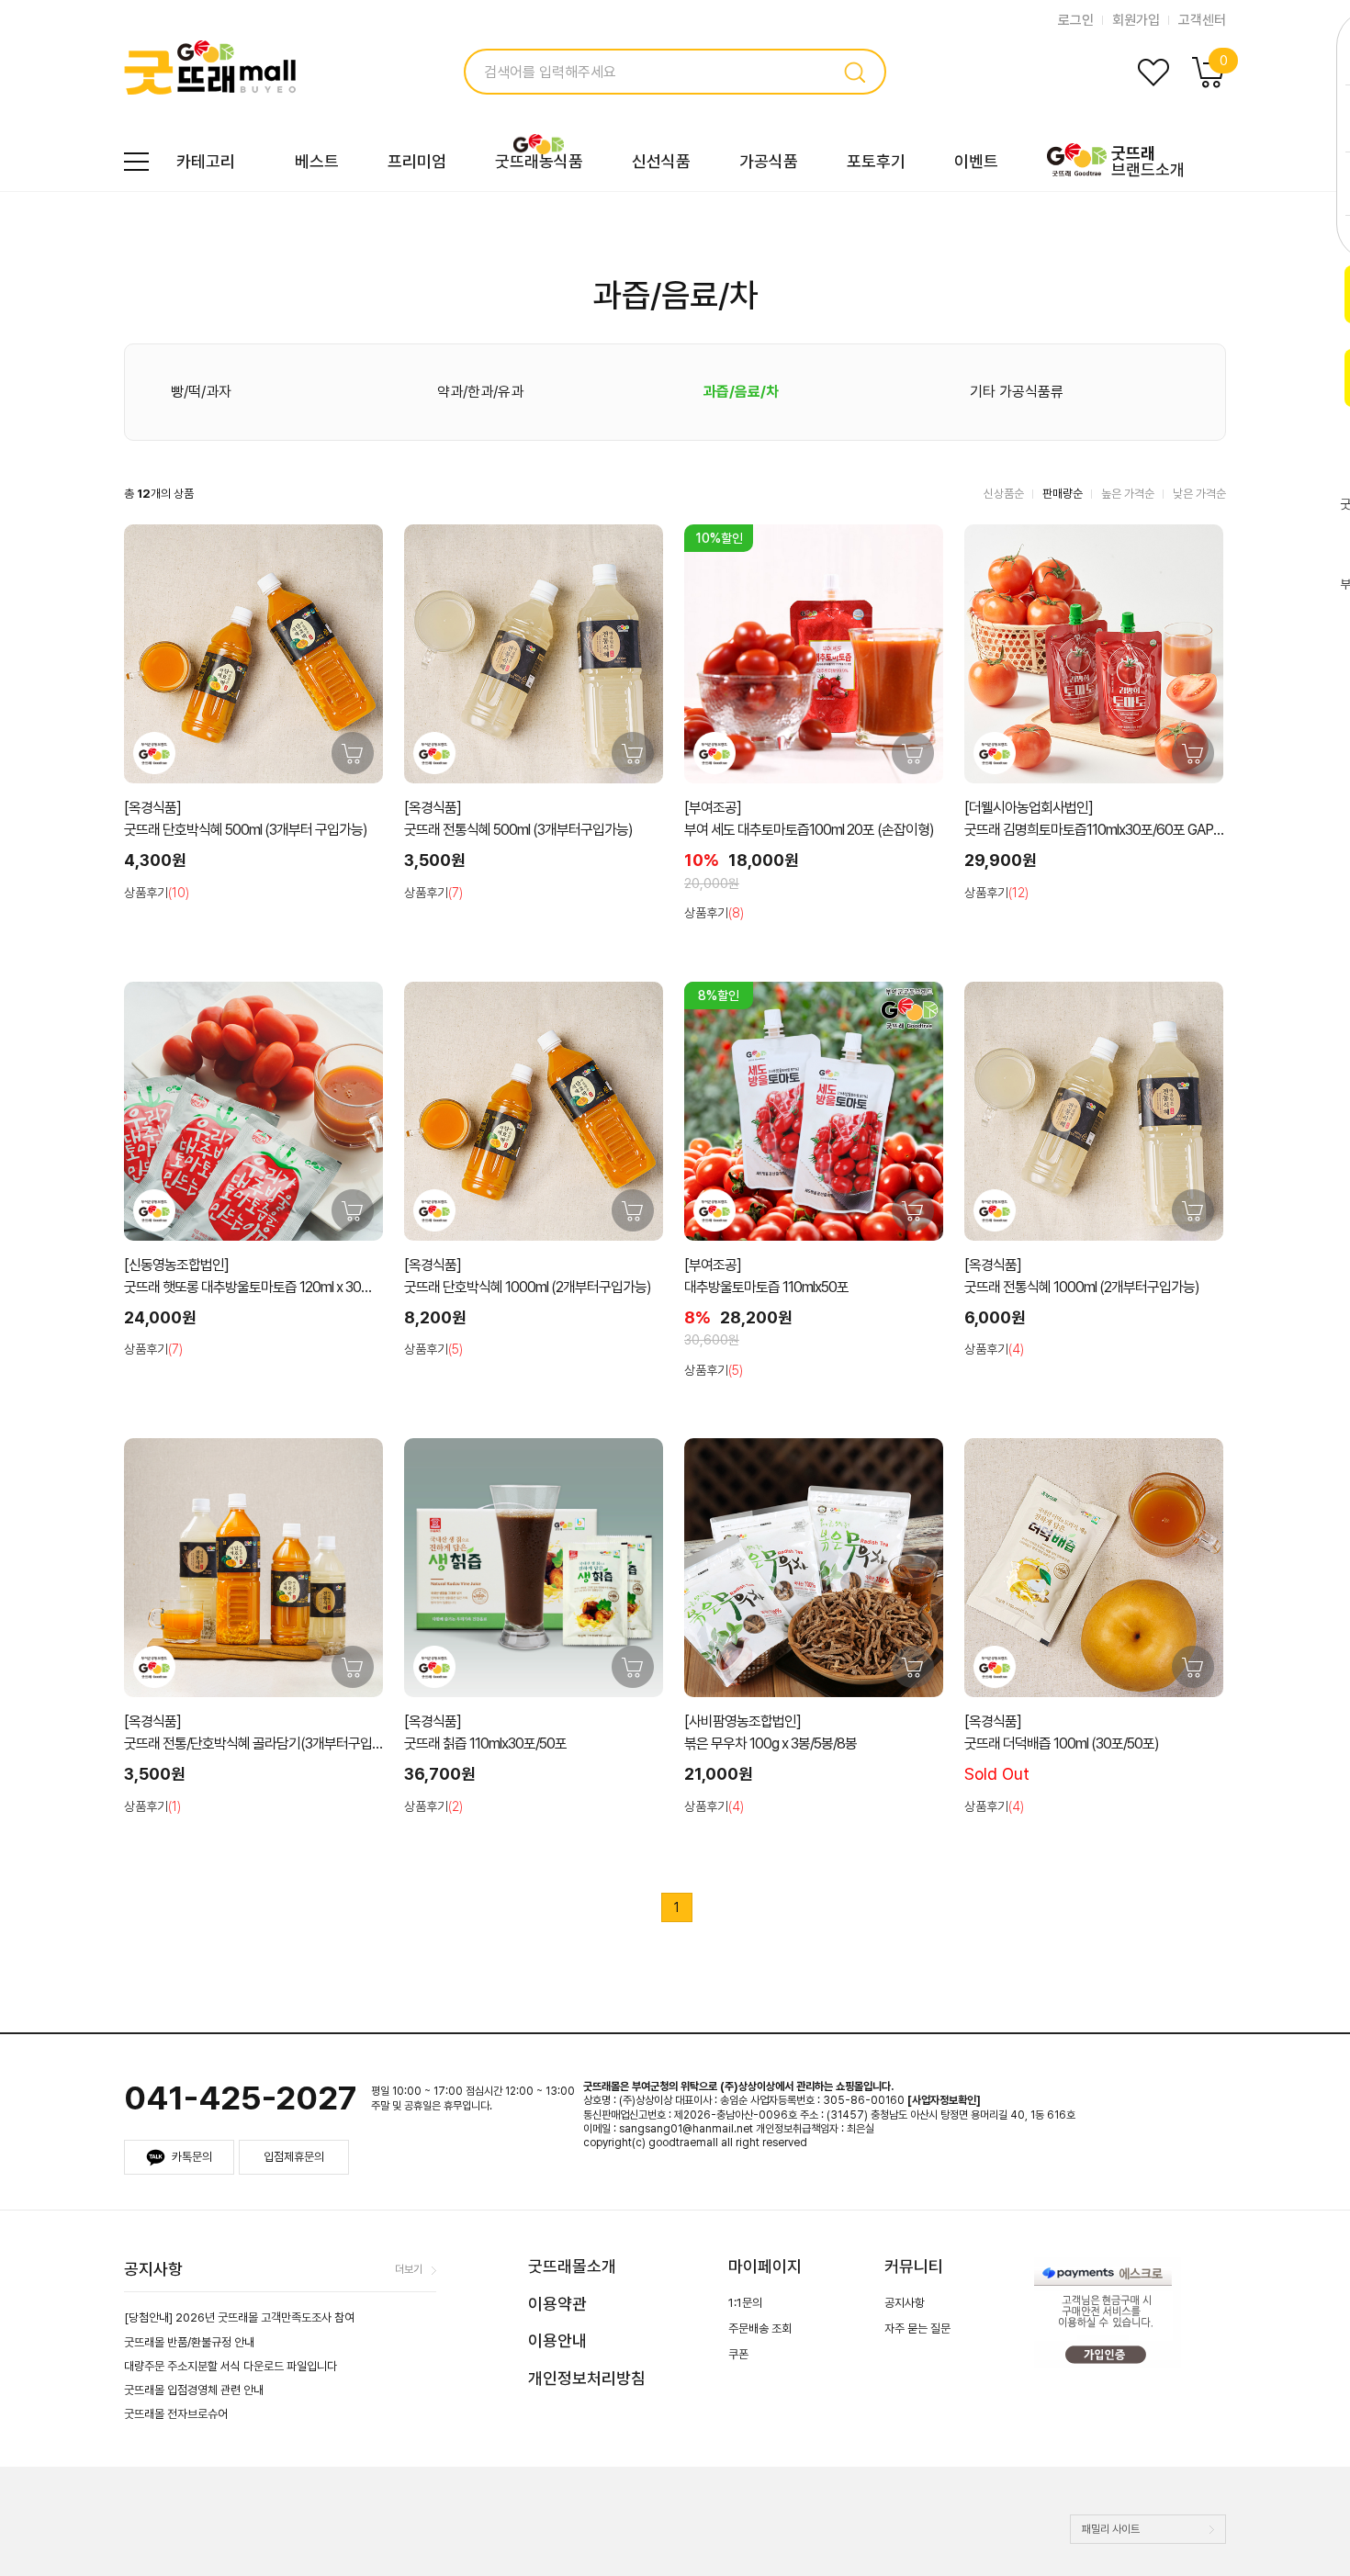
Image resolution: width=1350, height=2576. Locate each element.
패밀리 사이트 (1111, 2529)
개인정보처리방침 (587, 2378)
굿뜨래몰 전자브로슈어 (176, 2414)
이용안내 (557, 2340)
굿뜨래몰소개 (572, 2266)
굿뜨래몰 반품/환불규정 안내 (189, 2342)
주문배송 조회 (760, 2329)
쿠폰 (738, 2354)
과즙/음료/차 (741, 392)
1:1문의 (745, 2303)
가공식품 (769, 161)
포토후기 (876, 161)
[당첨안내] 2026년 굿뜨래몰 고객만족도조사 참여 (239, 2317)
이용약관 (557, 2304)
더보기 (409, 2269)
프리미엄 (417, 161)
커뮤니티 (914, 2266)
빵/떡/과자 (201, 392)
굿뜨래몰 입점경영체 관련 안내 (194, 2390)
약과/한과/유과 (480, 392)
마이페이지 (765, 2266)
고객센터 (1202, 20)
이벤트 (976, 161)
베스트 (317, 161)
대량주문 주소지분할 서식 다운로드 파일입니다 (231, 2366)
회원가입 (1136, 20)
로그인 (1076, 20)
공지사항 (905, 2303)
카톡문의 (192, 2157)
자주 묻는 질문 (917, 2329)
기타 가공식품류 (1017, 392)
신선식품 (661, 161)
